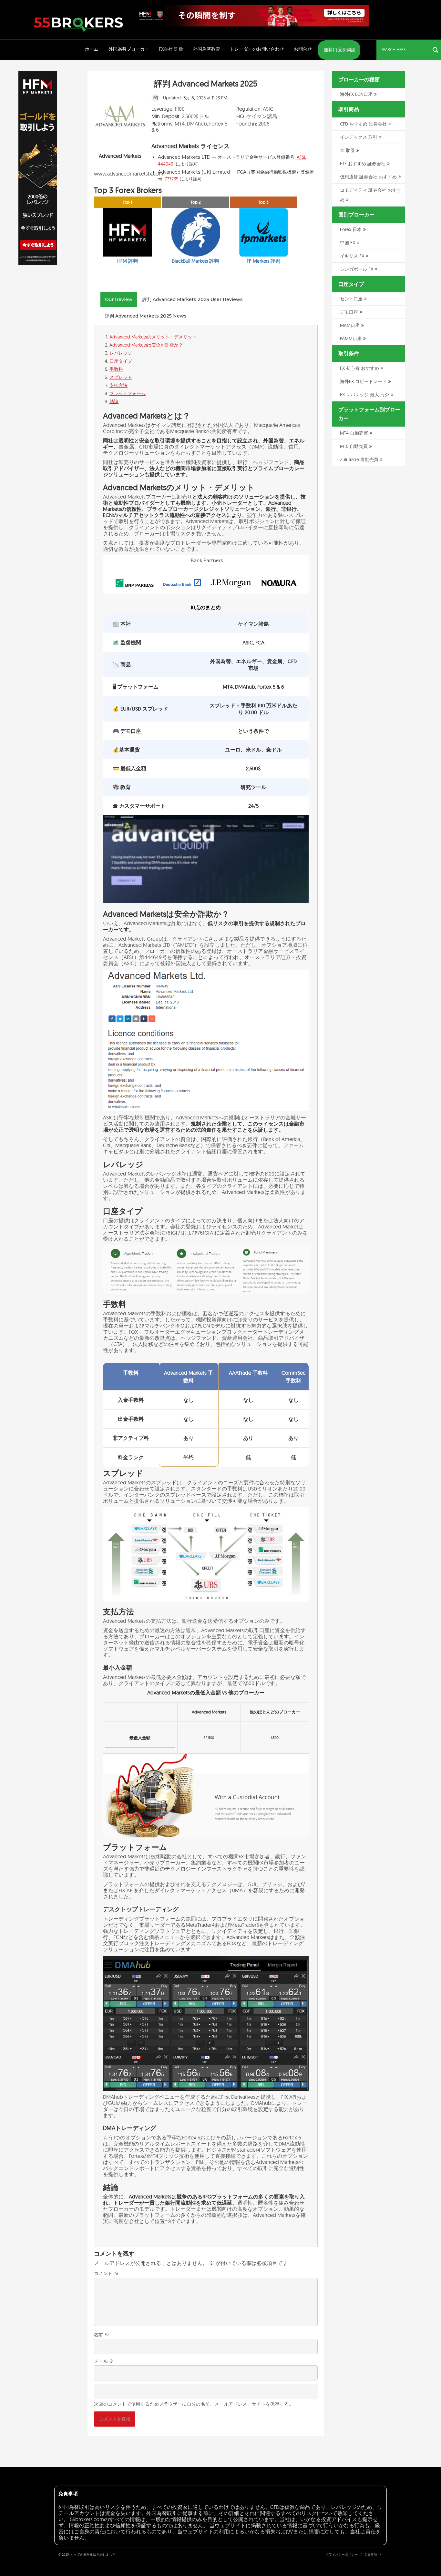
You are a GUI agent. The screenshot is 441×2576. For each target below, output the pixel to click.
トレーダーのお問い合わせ (257, 49)
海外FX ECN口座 (356, 94)
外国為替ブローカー (129, 49)
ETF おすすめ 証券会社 (363, 164)
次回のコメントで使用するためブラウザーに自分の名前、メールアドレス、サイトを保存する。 (194, 2404)
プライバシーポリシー (342, 2555)
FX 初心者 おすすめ (359, 368)
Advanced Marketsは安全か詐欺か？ (146, 345)
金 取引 (347, 150)
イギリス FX (352, 256)
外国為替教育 (207, 49)
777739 (172, 179)
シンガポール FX (357, 269)
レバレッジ (121, 353)
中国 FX (348, 243)
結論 (114, 401)
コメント (106, 2273)
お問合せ (303, 49)
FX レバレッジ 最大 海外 (365, 395)
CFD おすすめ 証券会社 (363, 124)
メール (104, 2361)
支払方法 (118, 385)
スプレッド (121, 377)
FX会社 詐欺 (171, 49)
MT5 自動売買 (354, 446)
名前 (102, 2335)
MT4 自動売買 (354, 433)
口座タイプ (121, 361)
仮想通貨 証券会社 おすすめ (368, 177)
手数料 (116, 369)
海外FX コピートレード (363, 381)
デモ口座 (349, 312)
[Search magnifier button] (436, 50)
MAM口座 (350, 325)
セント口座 (351, 299)
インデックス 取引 (359, 137)
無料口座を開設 (339, 50)
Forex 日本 (351, 229)
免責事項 (371, 2555)
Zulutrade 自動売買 (359, 460)
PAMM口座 (351, 338)
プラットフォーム (128, 393)
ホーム (92, 49)
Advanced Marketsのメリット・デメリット (153, 337)
